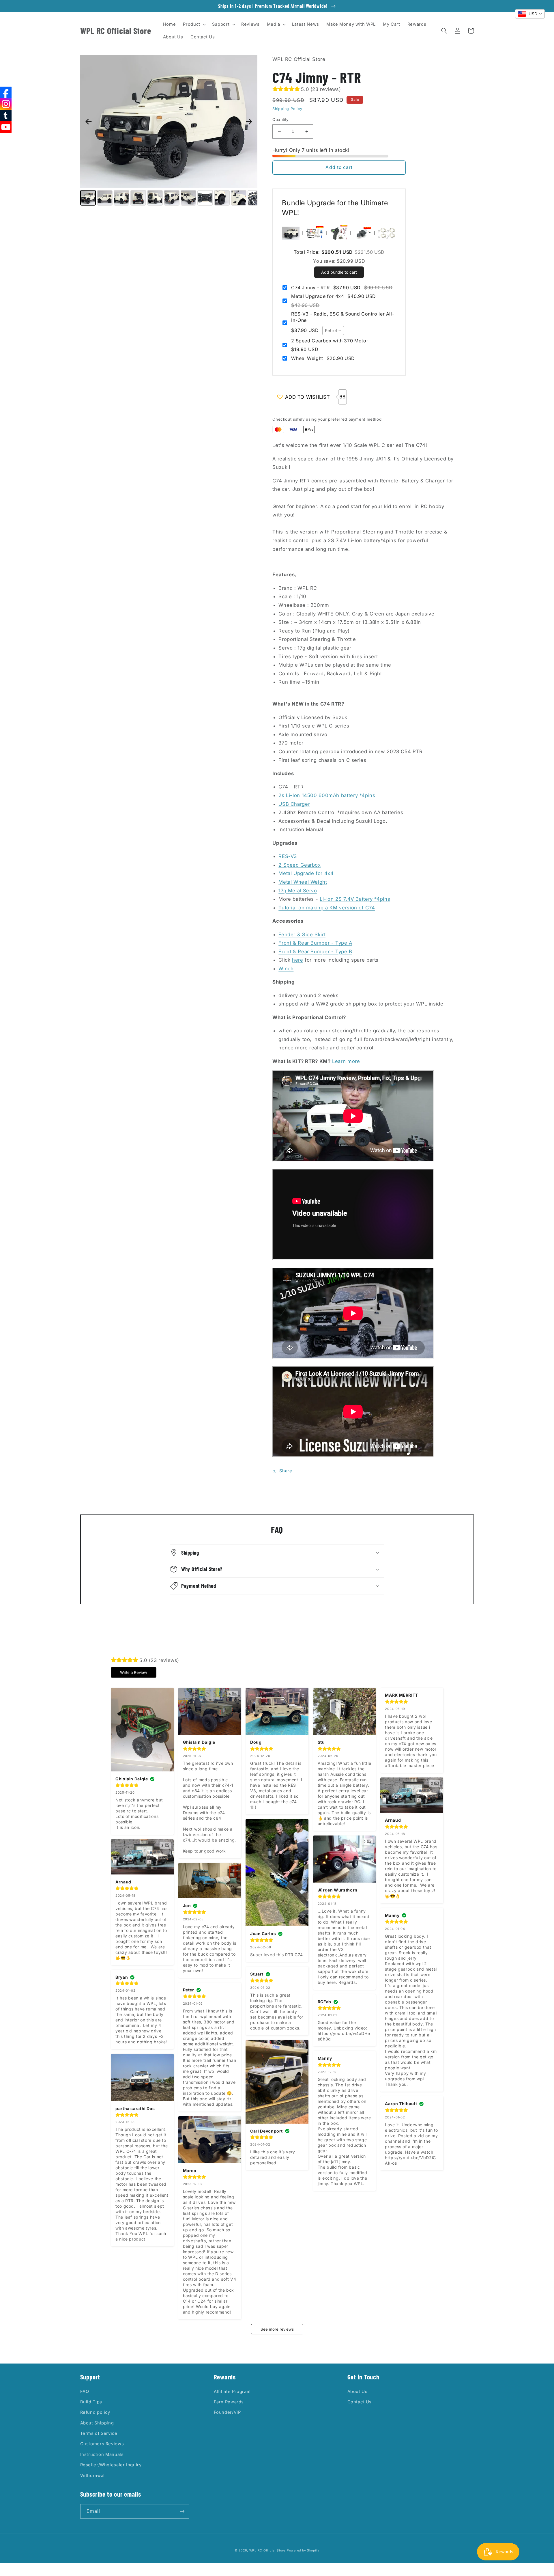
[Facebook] (6, 92)
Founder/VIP (227, 2412)
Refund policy (95, 2412)
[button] (194, 24)
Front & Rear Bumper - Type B (315, 952)
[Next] (249, 122)
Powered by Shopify (303, 2550)
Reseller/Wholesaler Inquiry (111, 2465)
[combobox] (333, 331)
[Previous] (89, 122)
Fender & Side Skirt (302, 934)
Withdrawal (92, 2476)
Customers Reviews (102, 2444)
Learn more (346, 1061)
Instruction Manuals (102, 2454)
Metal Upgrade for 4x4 (306, 873)
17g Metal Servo (298, 891)
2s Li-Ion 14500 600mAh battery (327, 795)
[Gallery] (169, 131)
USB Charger (294, 804)
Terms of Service (99, 2433)
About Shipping (97, 2423)
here (298, 960)
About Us (358, 2392)
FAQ (85, 2392)
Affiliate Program (232, 2392)
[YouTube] (6, 127)
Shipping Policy (287, 109)
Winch (286, 969)
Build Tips (91, 2402)
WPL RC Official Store (267, 2550)
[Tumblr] (6, 115)
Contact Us (360, 2402)
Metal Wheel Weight (303, 882)
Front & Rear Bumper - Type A (315, 943)
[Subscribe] (182, 2511)
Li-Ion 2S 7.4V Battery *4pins (355, 899)
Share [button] (286, 1471)
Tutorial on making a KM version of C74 (327, 908)
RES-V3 (288, 856)
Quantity (280, 120)
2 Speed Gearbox (300, 865)
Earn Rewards (229, 2402)
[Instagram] (6, 104)
